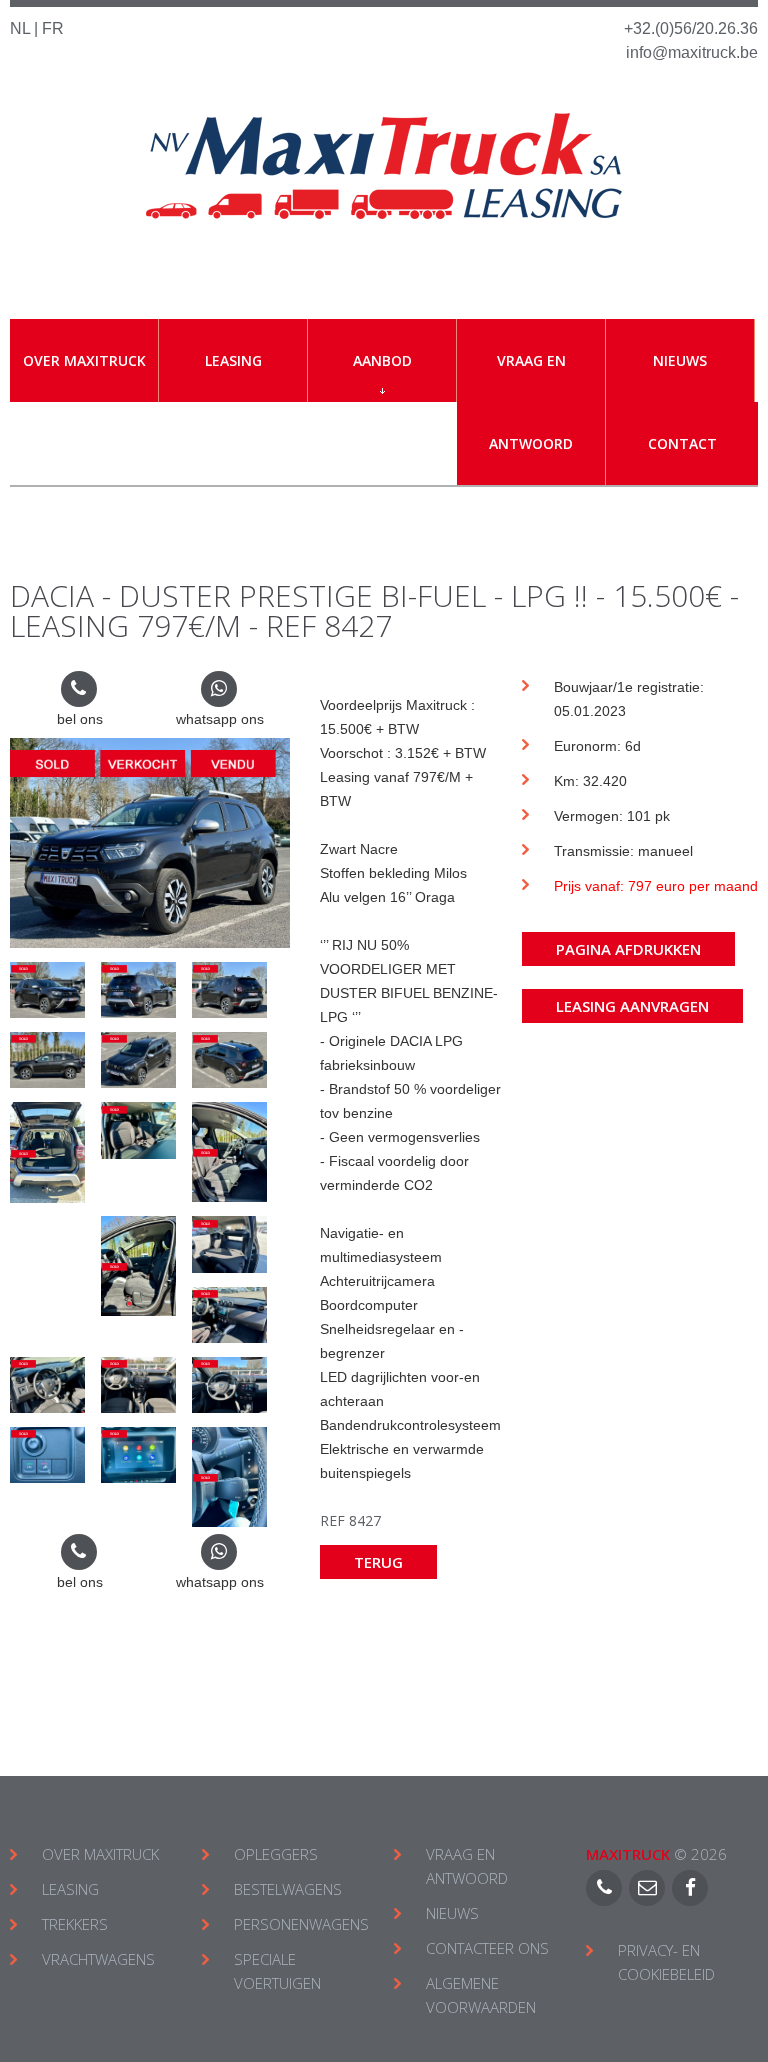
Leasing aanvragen (632, 1006)
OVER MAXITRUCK (100, 1854)
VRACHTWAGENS (98, 1959)
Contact (682, 443)
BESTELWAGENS (288, 1889)
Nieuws (680, 360)
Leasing (233, 360)
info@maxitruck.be (692, 52)
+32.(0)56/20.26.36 (691, 28)
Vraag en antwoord (531, 402)
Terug (378, 1562)
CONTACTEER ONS (487, 1948)
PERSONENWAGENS (301, 1924)
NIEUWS (452, 1913)
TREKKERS (75, 1924)
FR (53, 28)
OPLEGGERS (276, 1854)
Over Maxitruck (84, 360)
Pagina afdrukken (628, 949)
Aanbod (382, 360)
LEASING (70, 1889)
